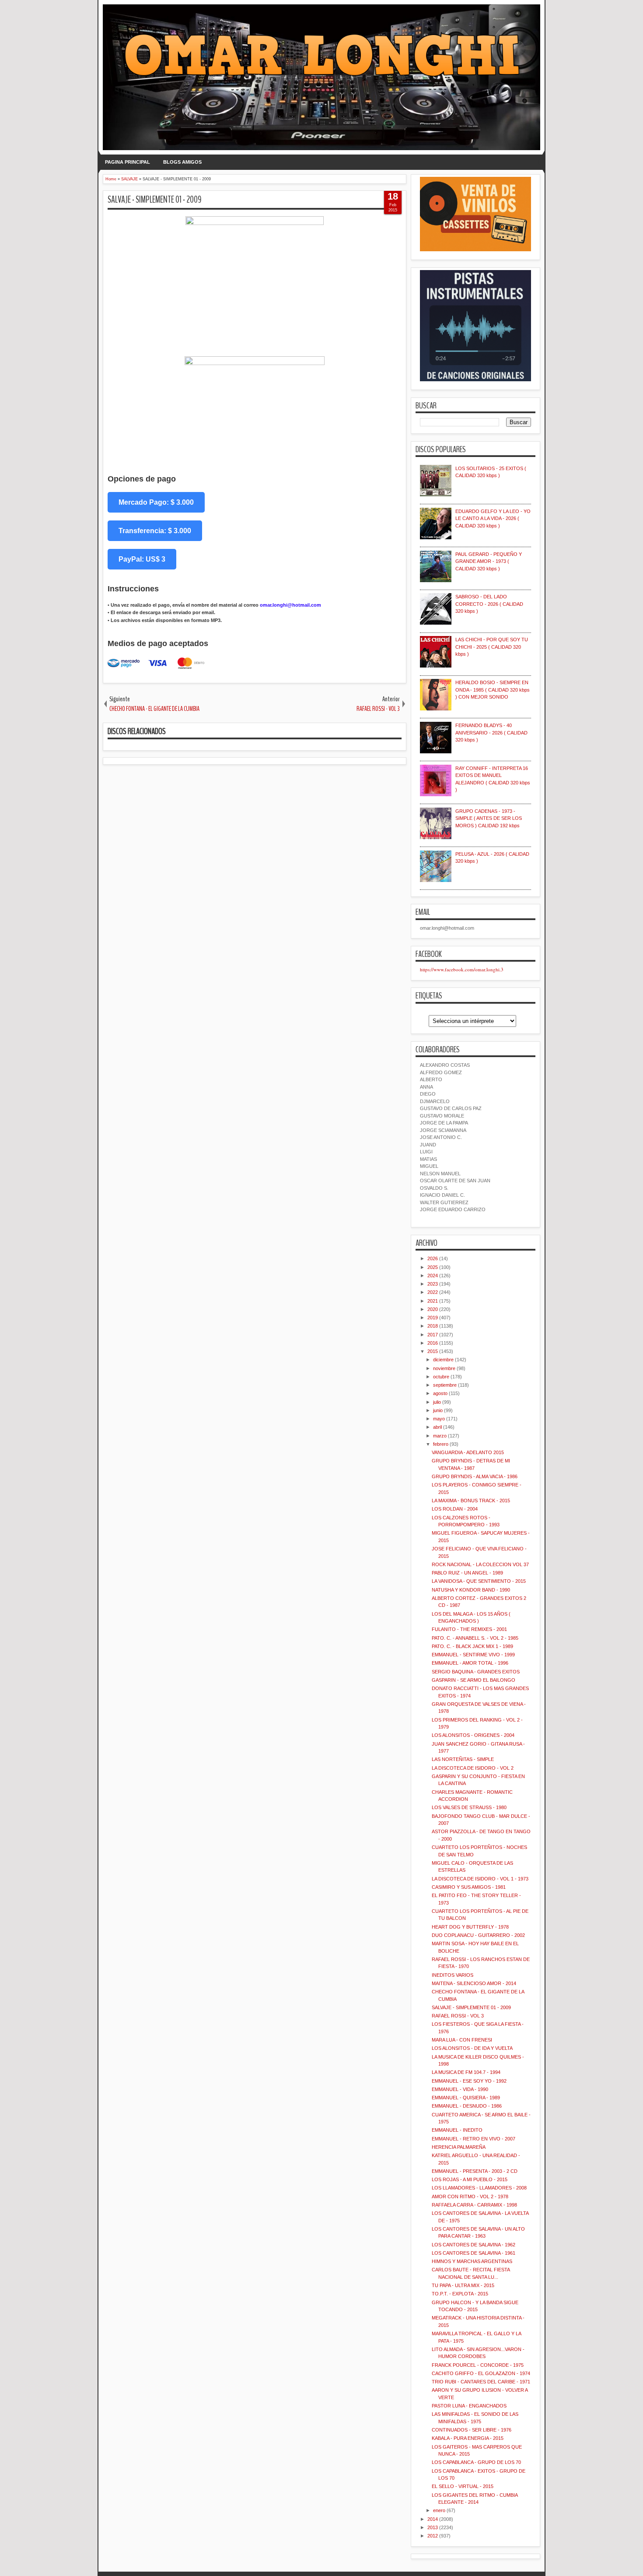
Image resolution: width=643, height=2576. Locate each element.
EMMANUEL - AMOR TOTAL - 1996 (470, 1663)
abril (437, 1427)
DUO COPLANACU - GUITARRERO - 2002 (478, 1935)
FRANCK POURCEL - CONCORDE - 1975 (478, 2365)
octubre (441, 1377)
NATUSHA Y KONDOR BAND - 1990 (471, 1590)
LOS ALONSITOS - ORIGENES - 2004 (473, 1735)
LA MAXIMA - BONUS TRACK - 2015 (471, 1501)
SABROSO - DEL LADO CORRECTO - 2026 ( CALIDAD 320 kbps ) (489, 604)
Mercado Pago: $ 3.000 (156, 502)
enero (439, 2510)
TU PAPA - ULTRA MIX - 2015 (463, 2285)
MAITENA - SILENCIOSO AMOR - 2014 (474, 1983)
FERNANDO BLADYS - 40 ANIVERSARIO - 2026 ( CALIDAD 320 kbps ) (491, 733)
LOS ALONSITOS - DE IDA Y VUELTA (472, 2048)
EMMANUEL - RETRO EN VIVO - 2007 (474, 2139)
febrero (441, 1444)
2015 (433, 1351)
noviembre (444, 1368)
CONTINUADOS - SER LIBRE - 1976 (472, 2430)
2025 (433, 1267)
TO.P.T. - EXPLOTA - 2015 (460, 2294)
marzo (440, 1436)
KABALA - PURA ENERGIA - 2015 (468, 2438)
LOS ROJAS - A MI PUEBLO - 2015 (470, 2179)
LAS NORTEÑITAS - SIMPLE (463, 1759)
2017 (433, 1335)
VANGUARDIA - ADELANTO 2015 (468, 1452)
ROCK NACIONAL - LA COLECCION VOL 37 (480, 1564)
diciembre (443, 1360)
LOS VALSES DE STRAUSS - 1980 (469, 1807)
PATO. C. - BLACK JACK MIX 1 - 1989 (472, 1646)
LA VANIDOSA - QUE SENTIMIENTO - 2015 (479, 1581)
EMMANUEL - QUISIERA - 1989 (466, 2098)
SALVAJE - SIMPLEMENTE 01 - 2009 (155, 200)
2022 (433, 1292)
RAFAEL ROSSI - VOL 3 (458, 2016)
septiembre (445, 1385)
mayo (439, 1419)
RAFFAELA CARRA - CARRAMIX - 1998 (474, 2205)
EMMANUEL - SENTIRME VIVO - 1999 (473, 1655)
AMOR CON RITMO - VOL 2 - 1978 (470, 2196)
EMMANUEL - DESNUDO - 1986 (467, 2106)
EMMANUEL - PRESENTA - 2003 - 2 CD (475, 2171)
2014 (433, 2519)
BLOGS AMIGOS (182, 162)
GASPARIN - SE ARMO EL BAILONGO (474, 1680)
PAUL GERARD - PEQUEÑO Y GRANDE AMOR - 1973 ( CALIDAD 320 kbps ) (489, 561)
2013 (433, 2527)
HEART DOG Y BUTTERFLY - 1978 (470, 1927)
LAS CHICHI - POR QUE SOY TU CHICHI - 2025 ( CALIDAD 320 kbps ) (492, 647)
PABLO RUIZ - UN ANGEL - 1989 (467, 1573)
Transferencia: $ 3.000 (155, 531)
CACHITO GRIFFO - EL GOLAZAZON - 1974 (481, 2373)
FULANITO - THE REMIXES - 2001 (469, 1629)
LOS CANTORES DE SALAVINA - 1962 (474, 2245)
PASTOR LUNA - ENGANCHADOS (469, 2406)
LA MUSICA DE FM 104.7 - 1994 (466, 2072)
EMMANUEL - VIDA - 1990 (460, 2089)
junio (438, 1410)
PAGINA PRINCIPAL (128, 162)
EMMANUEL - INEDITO (457, 2130)
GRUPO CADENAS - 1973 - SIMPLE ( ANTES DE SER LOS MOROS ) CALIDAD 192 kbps (489, 818)
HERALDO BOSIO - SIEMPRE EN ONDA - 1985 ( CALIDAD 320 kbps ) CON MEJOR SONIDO (493, 690)
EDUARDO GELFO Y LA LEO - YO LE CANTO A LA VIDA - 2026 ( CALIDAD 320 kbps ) (493, 518)
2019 (433, 1318)
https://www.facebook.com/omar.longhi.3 (462, 969)
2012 (433, 2536)
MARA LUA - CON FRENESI (462, 2040)
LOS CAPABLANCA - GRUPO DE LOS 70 (476, 2462)
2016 (433, 1343)
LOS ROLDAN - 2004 (455, 1509)
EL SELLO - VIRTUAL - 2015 (463, 2486)
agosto (440, 1393)
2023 (433, 1284)
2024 (433, 1276)
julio (437, 1402)
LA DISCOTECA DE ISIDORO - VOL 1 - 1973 (480, 1879)
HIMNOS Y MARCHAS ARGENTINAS (472, 2261)
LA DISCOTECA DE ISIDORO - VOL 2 (473, 1768)
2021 (433, 1301)
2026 (433, 1258)
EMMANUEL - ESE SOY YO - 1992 (469, 2081)
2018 (433, 1326)
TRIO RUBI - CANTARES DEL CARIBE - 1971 (481, 2382)
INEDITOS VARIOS (453, 1975)
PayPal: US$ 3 (142, 559)
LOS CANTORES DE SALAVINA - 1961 (474, 2253)
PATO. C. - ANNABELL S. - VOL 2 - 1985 (475, 1638)
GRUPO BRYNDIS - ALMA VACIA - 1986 (475, 1476)
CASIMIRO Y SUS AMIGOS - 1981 (469, 1887)
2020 (433, 1309)
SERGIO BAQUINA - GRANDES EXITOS (476, 1672)
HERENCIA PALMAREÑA (459, 2147)
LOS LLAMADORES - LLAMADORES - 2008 (479, 2188)
